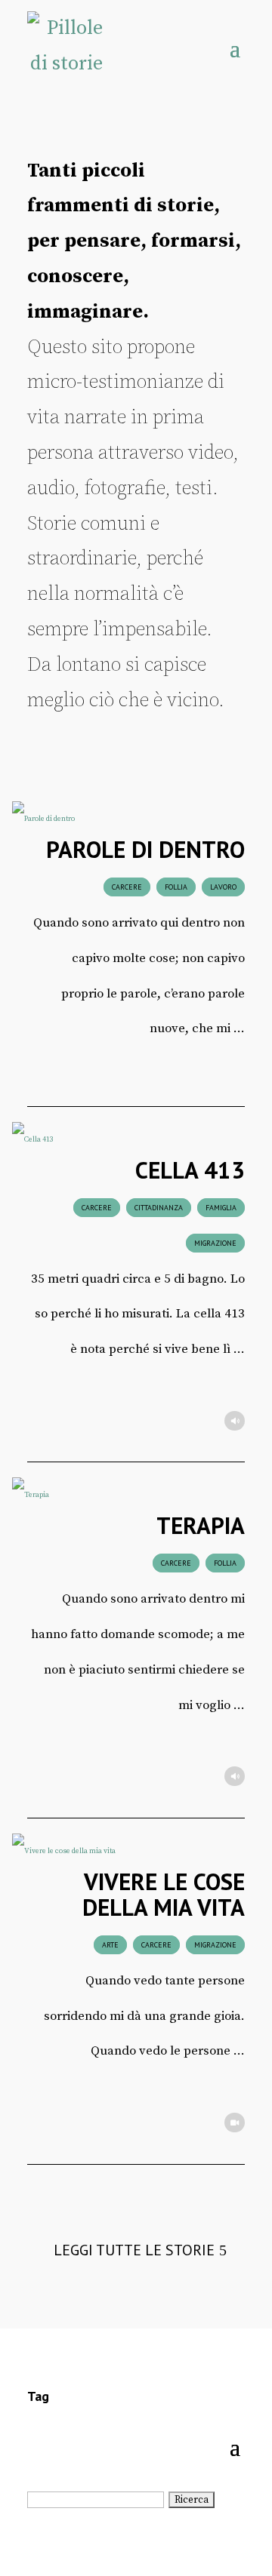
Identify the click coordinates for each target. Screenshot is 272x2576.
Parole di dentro (145, 849)
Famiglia (221, 1208)
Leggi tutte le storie (134, 2250)
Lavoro (223, 887)
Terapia (201, 1525)
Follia (176, 887)
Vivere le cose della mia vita (164, 1894)
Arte (110, 1945)
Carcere (127, 887)
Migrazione (215, 1243)
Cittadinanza (159, 1208)
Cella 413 (190, 1170)
